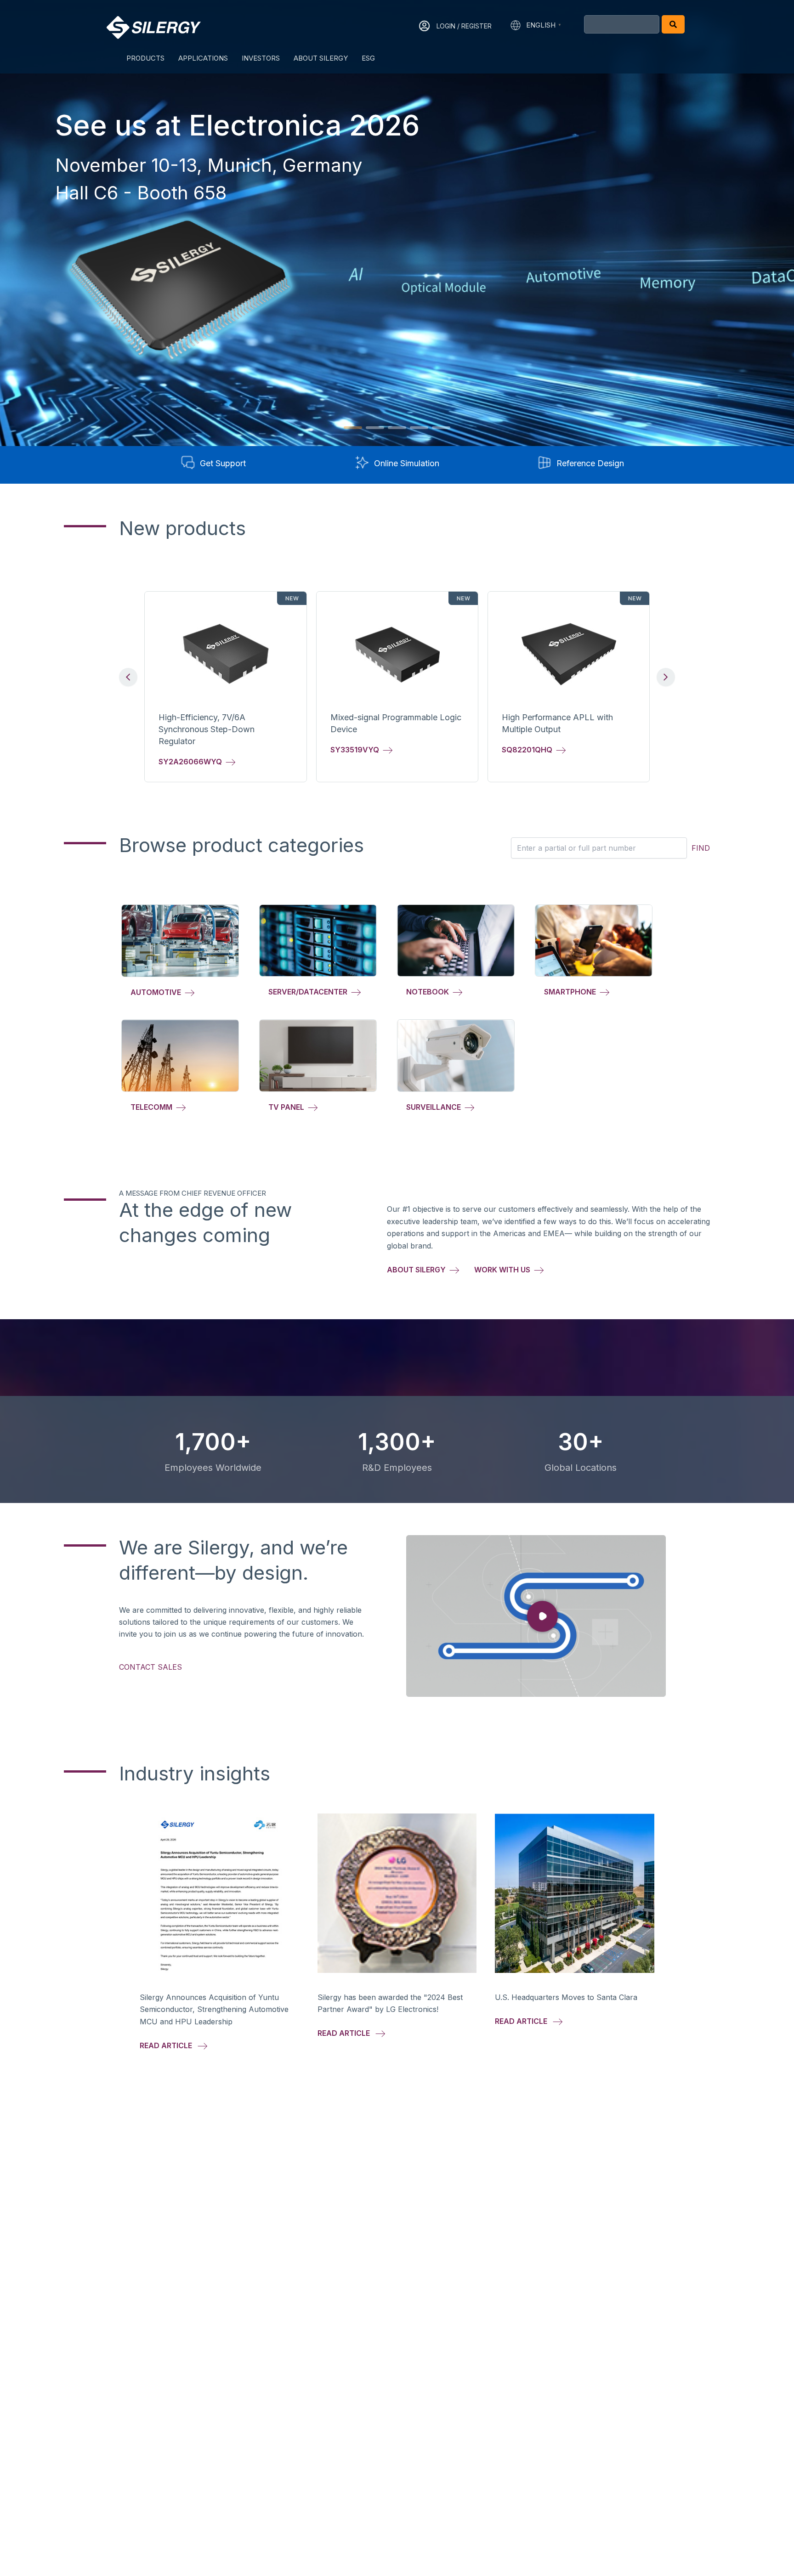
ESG (368, 58)
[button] (353, 428)
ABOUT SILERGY (321, 58)
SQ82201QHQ (529, 750)
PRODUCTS (145, 58)
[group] (225, 686)
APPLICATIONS (203, 58)
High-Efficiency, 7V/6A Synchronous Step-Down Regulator (207, 729)
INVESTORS (261, 58)
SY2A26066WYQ (192, 762)
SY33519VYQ (357, 750)
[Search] (673, 24)
